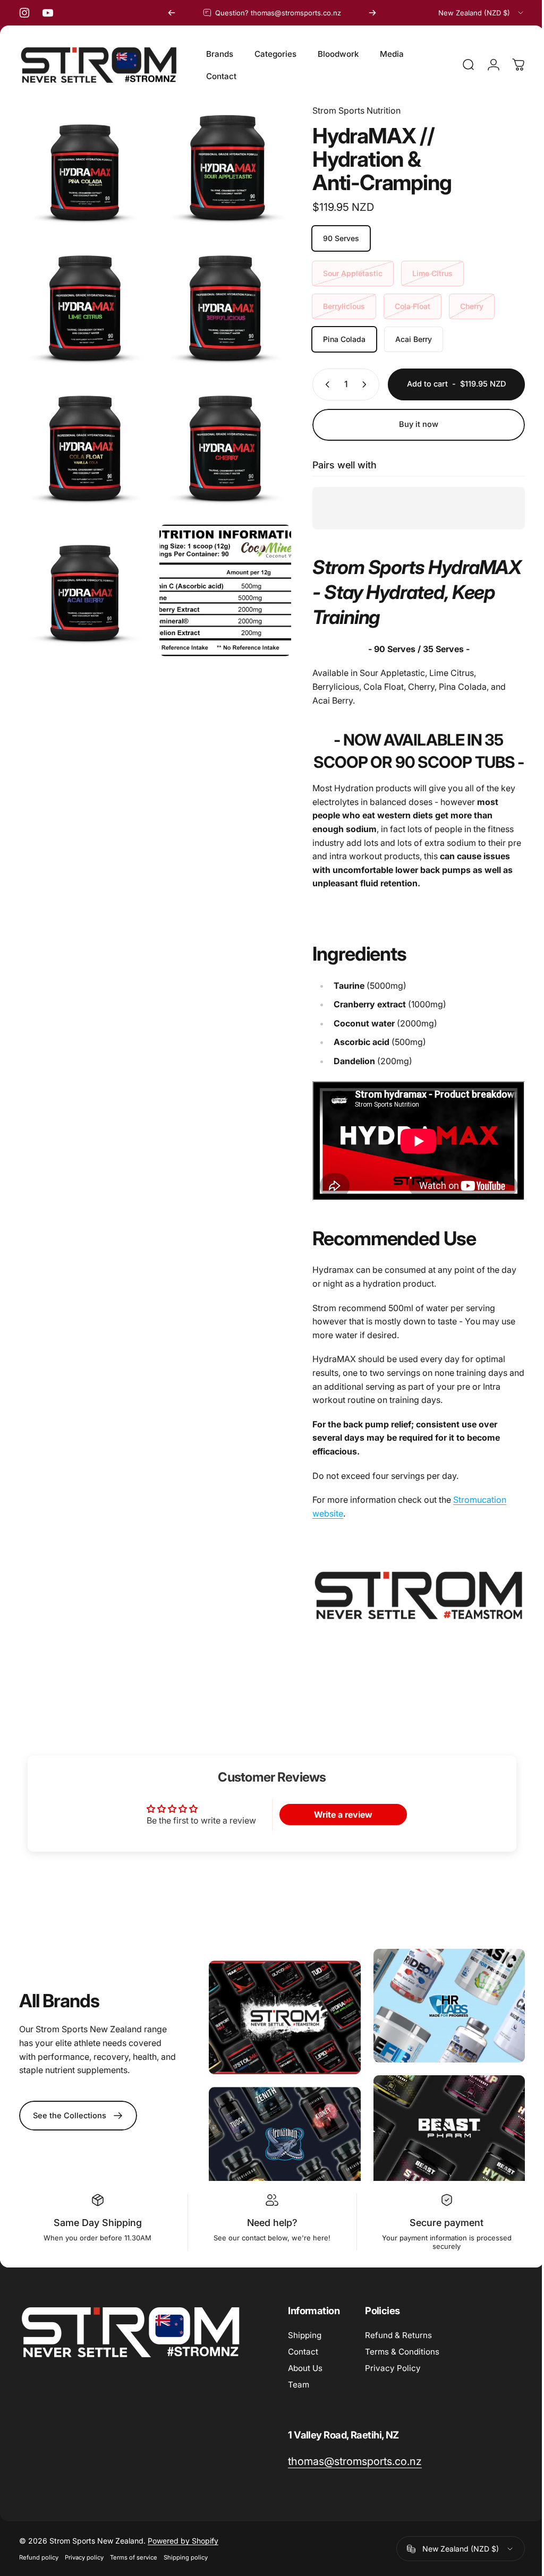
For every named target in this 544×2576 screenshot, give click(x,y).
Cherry (464, 306)
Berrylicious (336, 306)
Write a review (338, 1815)
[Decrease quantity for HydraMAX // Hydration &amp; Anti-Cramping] (317, 384)
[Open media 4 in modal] (83, 440)
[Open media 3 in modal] (220, 305)
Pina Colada (336, 339)
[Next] (372, 13)
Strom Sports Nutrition (348, 110)
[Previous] (172, 13)
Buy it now (411, 424)
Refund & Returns (398, 2331)
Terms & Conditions (402, 2348)
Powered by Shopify (183, 2537)
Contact (303, 2348)
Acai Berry (406, 339)
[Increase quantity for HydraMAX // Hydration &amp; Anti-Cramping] (359, 384)
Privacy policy (84, 2554)
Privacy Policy (393, 2364)
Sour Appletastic (345, 273)
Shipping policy (186, 2554)
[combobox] (482, 13)
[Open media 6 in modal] (83, 168)
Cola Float (405, 306)
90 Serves (333, 238)
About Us (305, 2364)
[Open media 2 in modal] (83, 305)
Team (299, 2381)
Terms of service (134, 2554)
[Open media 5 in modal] (220, 440)
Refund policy (39, 2554)
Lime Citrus (424, 273)
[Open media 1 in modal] (220, 168)
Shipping (305, 2331)
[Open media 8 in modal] (220, 577)
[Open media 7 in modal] (83, 577)
